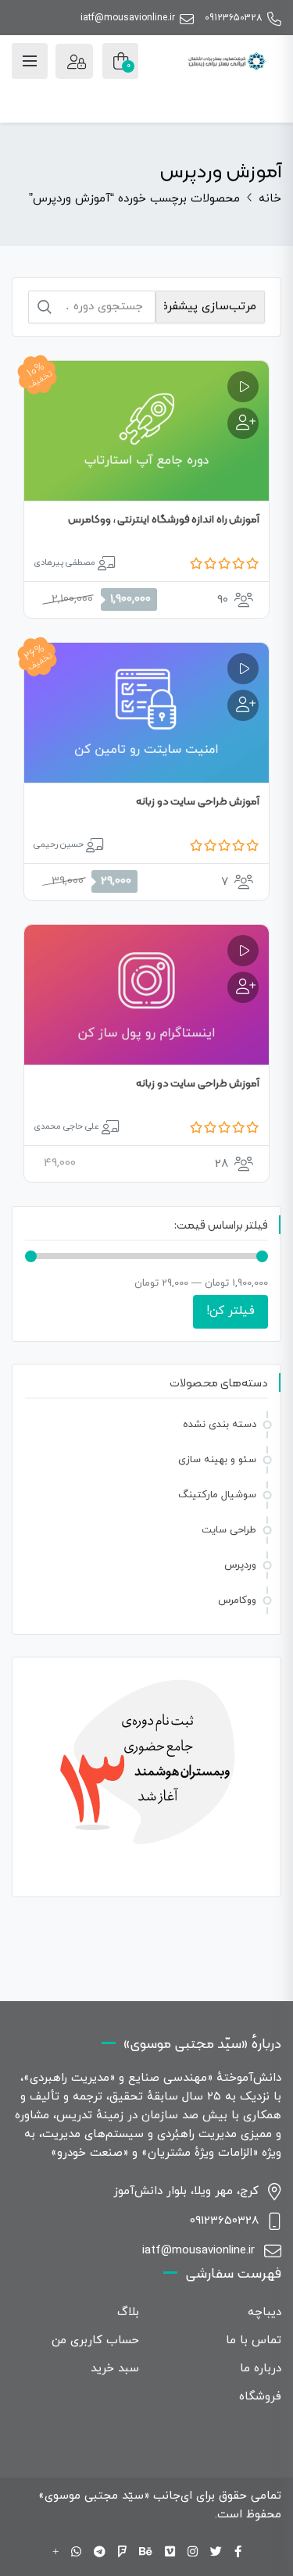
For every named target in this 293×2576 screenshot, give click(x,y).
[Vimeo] (170, 2553)
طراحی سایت (229, 1530)
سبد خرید (115, 2369)
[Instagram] (193, 2553)
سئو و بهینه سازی (217, 1460)
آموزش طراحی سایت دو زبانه (198, 801)
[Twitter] (216, 2553)
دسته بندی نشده (220, 1425)
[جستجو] (45, 307)
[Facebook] (238, 2553)
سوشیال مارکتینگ (217, 1495)
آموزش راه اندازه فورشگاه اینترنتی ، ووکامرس (164, 519)
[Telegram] (100, 2553)
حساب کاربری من (95, 2341)
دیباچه (264, 2312)
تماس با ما (254, 2341)
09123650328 (234, 18)
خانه (270, 199)
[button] (243, 423)
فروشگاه (260, 2397)
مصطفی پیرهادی (64, 562)
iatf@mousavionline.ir (128, 18)
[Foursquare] (122, 2553)
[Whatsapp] (76, 2553)
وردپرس (240, 1565)
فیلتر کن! (230, 1311)
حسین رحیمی (59, 844)
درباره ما (261, 2369)
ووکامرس (237, 1600)
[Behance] (146, 2553)
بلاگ (128, 2312)
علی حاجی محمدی (66, 1126)
